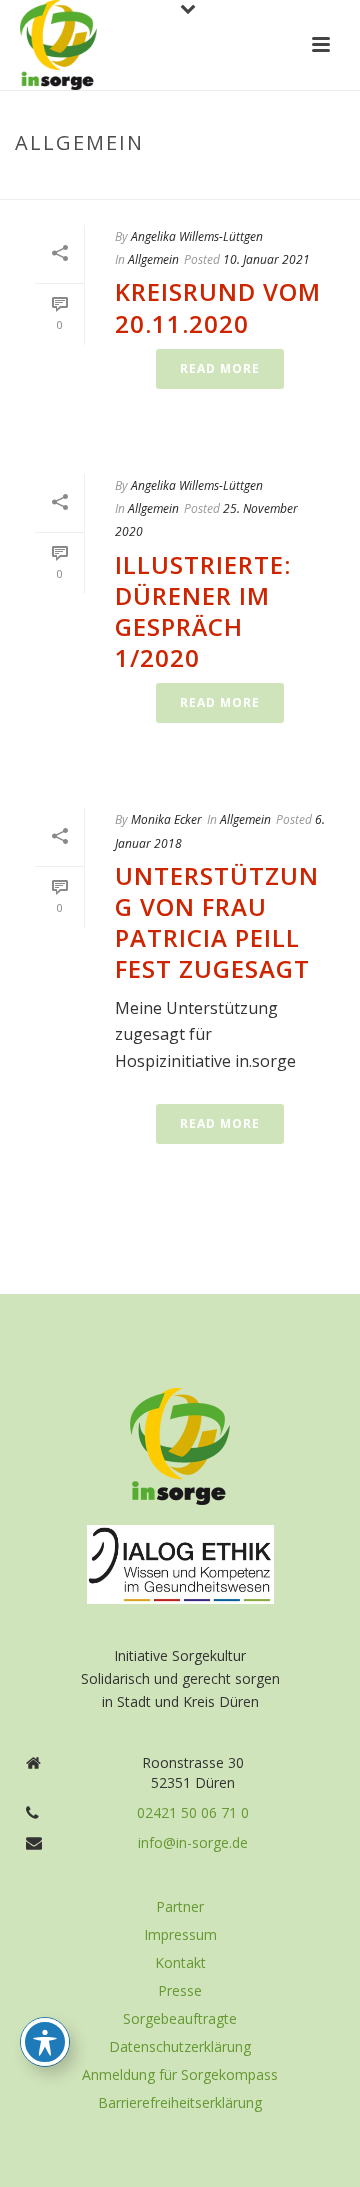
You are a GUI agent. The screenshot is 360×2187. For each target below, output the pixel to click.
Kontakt (180, 1963)
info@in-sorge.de (193, 1843)
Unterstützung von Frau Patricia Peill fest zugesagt (217, 922)
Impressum (180, 1935)
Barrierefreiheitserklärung (180, 2103)
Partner (180, 1907)
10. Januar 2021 (266, 259)
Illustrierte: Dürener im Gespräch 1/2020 (203, 611)
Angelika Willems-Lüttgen (197, 236)
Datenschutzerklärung (180, 2047)
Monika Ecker (166, 819)
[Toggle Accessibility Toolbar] (45, 2042)
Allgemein (205, 185)
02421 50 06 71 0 (193, 1813)
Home (140, 185)
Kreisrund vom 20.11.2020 (218, 307)
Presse (180, 1991)
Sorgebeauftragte (180, 2019)
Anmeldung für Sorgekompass (180, 2075)
